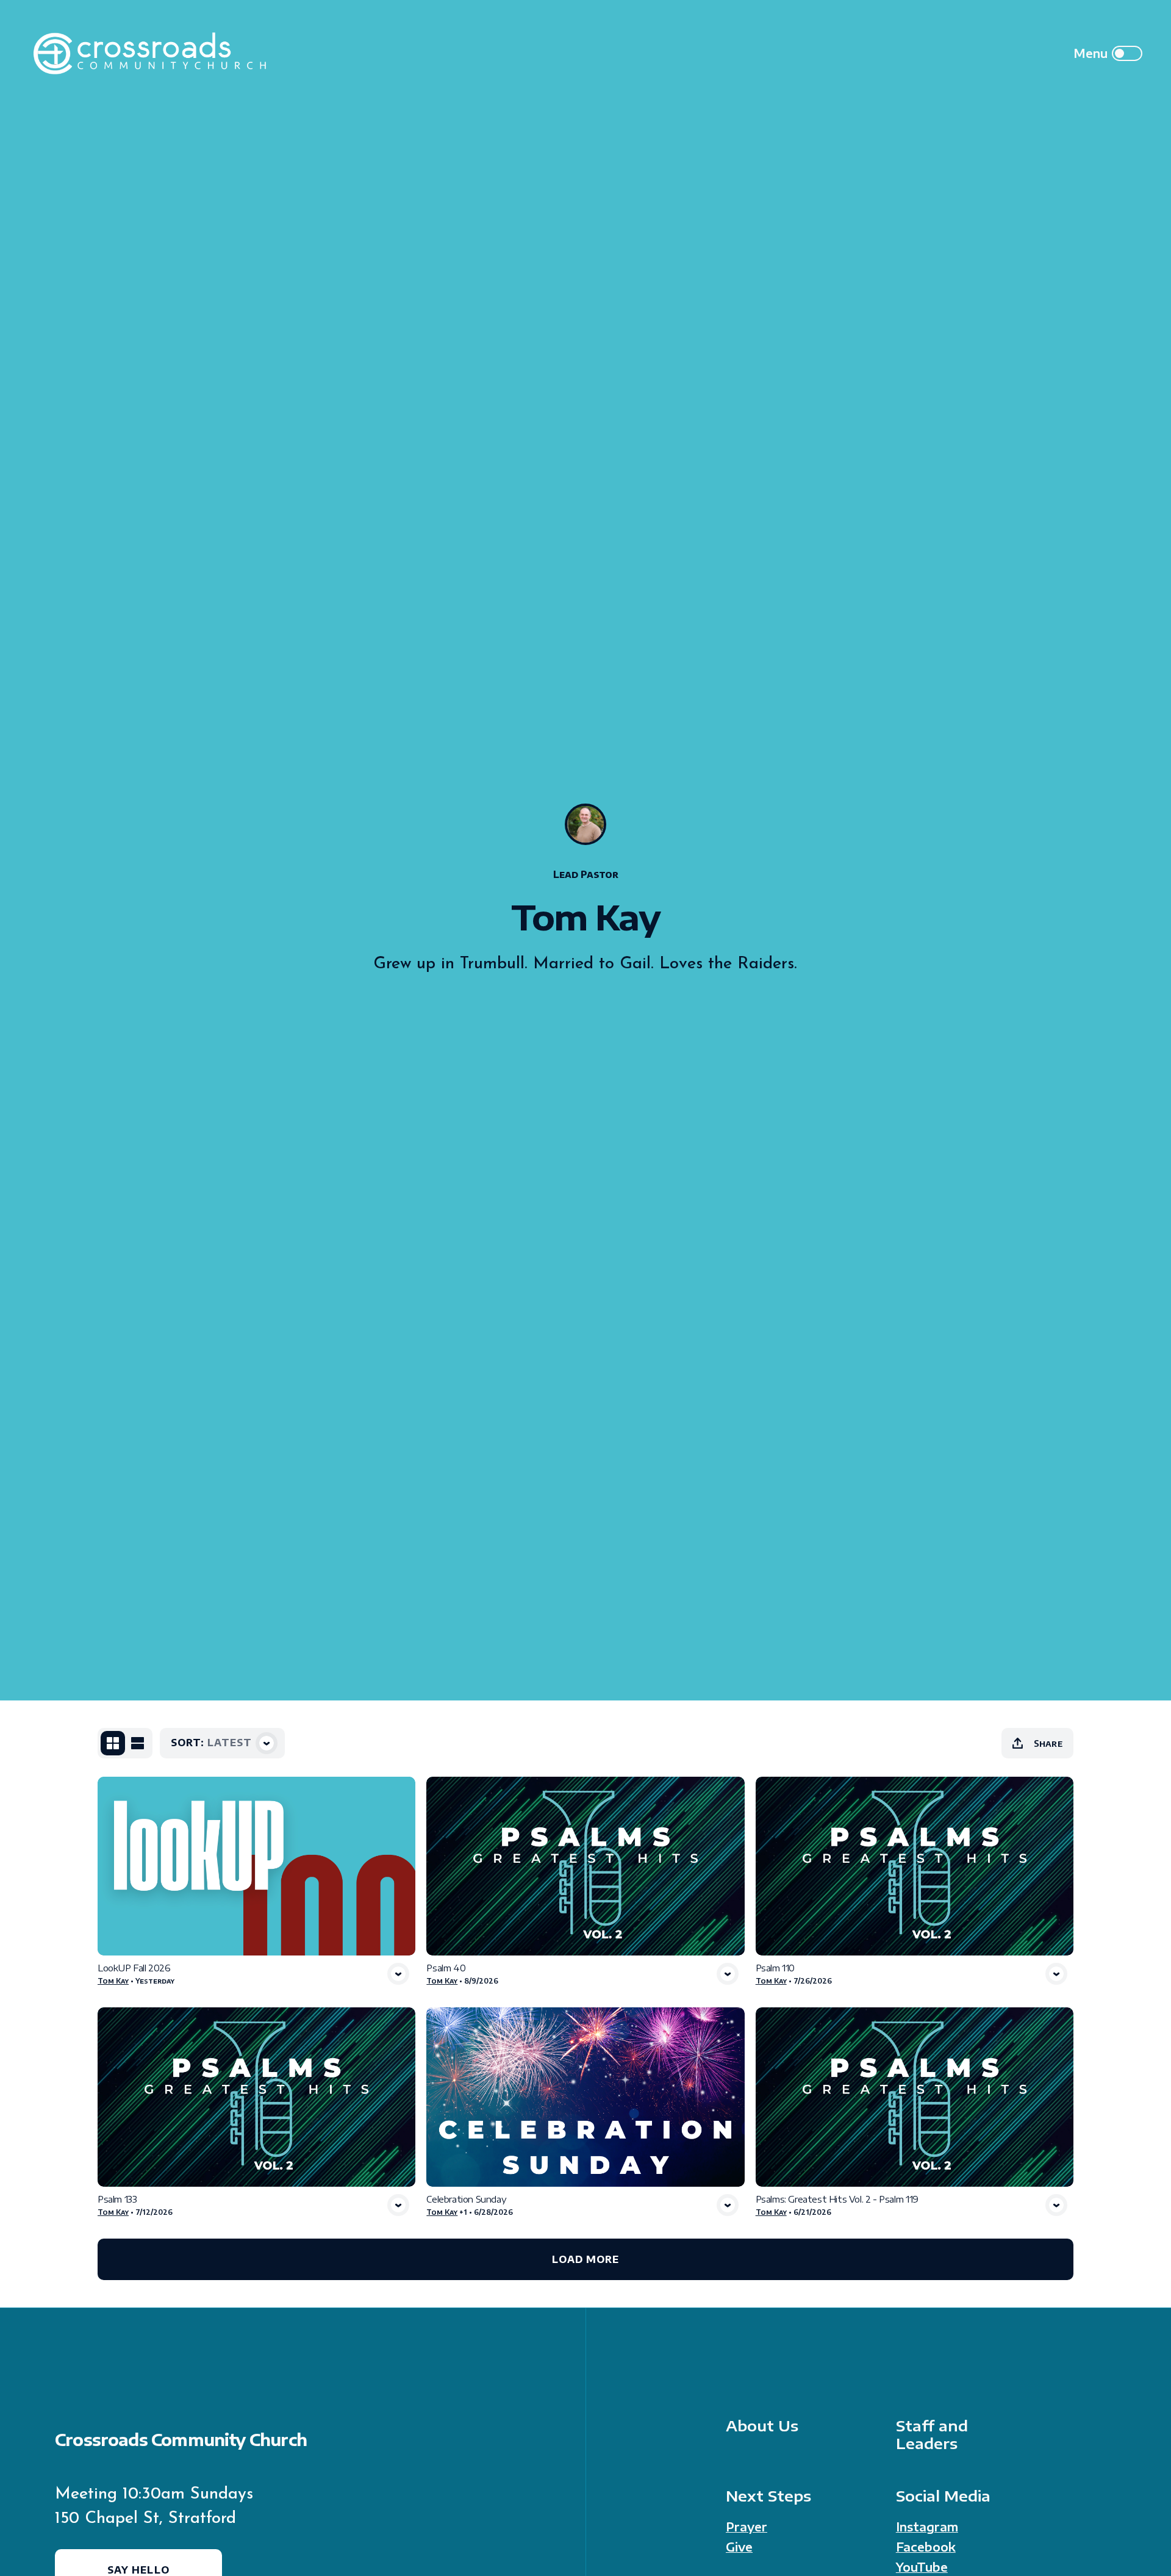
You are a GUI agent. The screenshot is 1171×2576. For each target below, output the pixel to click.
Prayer (747, 2527)
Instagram (927, 2527)
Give (739, 2547)
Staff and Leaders (932, 2434)
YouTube (922, 2567)
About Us (762, 2426)
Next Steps (768, 2496)
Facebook (926, 2547)
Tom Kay (113, 1981)
